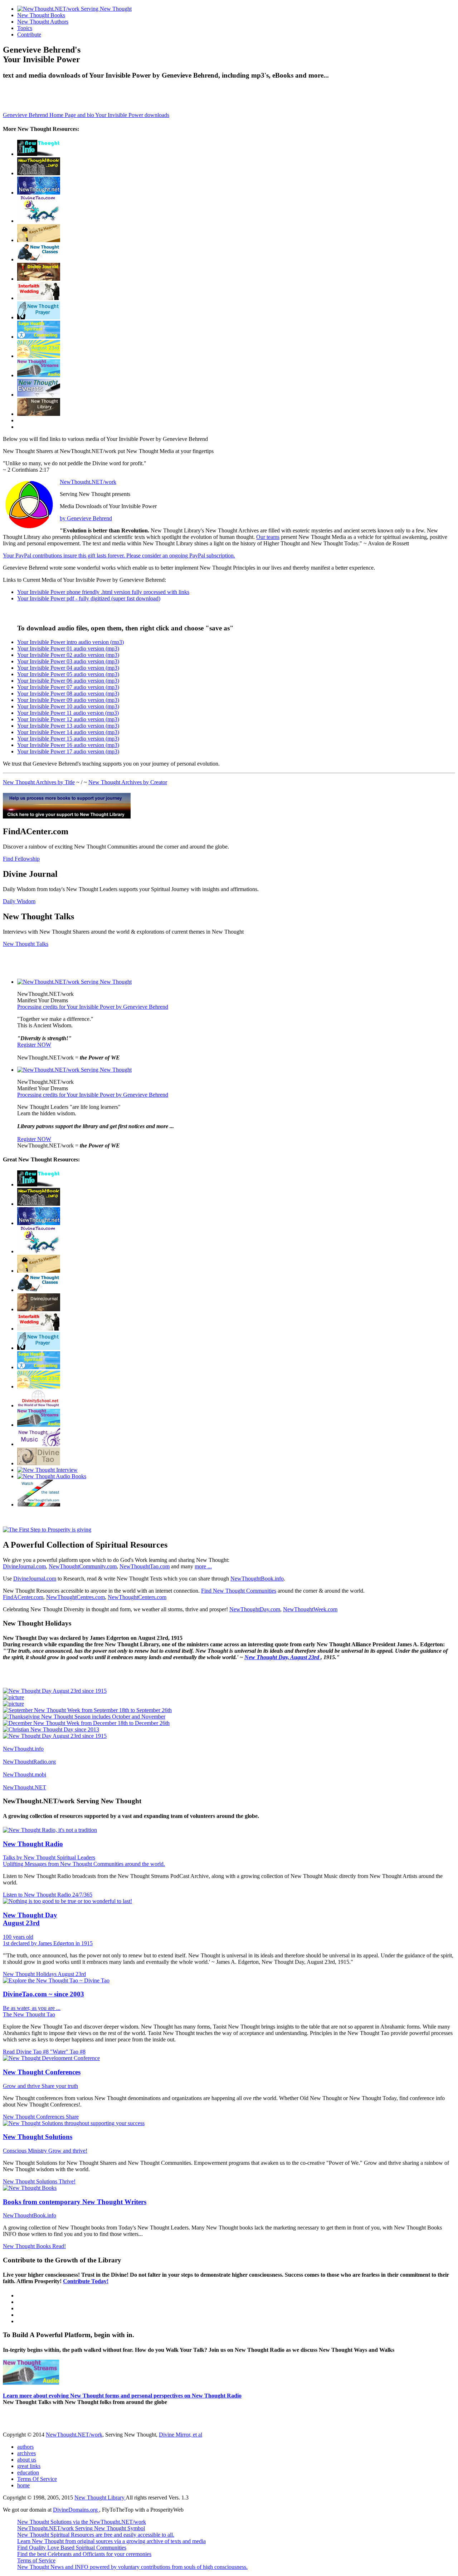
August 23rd (72, 1974)
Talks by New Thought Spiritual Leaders (49, 1857)
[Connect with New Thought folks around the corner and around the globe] (39, 1444)
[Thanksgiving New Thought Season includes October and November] (84, 1717)
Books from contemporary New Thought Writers (75, 2202)
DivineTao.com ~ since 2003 (43, 1994)
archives (26, 2453)
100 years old (18, 1937)
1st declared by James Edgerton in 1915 (48, 1943)
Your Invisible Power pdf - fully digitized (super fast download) (89, 598)
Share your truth (60, 2086)
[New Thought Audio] (39, 375)
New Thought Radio (33, 1844)
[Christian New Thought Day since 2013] (51, 1729)
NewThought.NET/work (88, 482)
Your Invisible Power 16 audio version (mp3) (68, 745)
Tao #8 (78, 2052)
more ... (203, 1566)
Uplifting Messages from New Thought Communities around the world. (84, 1864)
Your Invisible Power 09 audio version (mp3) (68, 700)
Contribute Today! (86, 2281)
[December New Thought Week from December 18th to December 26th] (86, 1723)
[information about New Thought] (39, 298)
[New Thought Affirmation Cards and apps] (47, 1530)
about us (27, 2460)
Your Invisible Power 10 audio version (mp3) (68, 706)
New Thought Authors (43, 22)
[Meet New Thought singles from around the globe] (39, 221)
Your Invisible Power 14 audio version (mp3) (68, 732)
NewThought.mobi (25, 1774)
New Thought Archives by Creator (128, 782)
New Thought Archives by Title (39, 782)
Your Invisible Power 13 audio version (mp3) (68, 726)
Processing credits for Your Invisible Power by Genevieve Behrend (93, 1007)
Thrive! (67, 2181)
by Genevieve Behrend (86, 518)
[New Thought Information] (39, 154)
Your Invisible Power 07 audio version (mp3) (68, 687)
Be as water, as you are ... (32, 2008)
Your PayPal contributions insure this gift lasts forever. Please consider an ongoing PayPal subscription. (119, 555)
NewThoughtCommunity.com (83, 1566)
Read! (59, 2246)
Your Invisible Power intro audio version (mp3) (70, 642)
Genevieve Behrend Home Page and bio (49, 115)
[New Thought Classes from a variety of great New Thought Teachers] (39, 259)
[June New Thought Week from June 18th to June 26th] (13, 1704)
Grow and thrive (22, 2086)
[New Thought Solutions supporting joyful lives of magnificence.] (74, 982)
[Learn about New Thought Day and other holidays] (39, 356)
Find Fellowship (21, 859)
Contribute (29, 35)
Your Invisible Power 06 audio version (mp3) (68, 681)
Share (72, 2117)
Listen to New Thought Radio (38, 1895)
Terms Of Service (37, 2479)
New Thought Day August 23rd (30, 1919)
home (23, 2485)
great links (29, 2466)
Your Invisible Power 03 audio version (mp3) (68, 661)
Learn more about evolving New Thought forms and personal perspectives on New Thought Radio (122, 2396)
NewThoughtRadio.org (29, 1762)
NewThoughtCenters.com (137, 1597)
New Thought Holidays (30, 1974)
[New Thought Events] (39, 395)
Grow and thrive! (68, 2151)
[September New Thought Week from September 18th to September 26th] (87, 1710)
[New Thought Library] (39, 414)
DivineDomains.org (76, 2510)
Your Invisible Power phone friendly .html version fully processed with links (103, 592)
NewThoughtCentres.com (75, 1597)
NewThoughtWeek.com (310, 1609)
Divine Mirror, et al (181, 2435)
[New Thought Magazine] (39, 173)
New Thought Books (41, 15)
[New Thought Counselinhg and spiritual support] (39, 337)
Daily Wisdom (19, 901)
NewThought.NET (25, 1787)
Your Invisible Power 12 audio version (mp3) (68, 719)
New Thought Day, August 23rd (282, 1657)
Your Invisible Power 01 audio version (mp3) (68, 648)
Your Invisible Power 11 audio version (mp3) (68, 713)
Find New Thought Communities (239, 1591)
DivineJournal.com (24, 1566)
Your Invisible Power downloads (132, 115)
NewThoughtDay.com (255, 1609)
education (28, 2472)
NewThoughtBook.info (257, 1579)
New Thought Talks (26, 944)
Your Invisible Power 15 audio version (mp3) (68, 739)
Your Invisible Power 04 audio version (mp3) (68, 668)
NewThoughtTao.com (145, 1566)
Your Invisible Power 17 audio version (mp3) (68, 751)
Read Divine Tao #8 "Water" (36, 2052)
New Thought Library (100, 2498)
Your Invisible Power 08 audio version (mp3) (68, 694)
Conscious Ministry (26, 2151)
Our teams (268, 537)
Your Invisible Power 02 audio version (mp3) (68, 655)
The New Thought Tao (29, 2014)
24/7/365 (82, 1895)
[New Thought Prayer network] (39, 317)
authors (25, 2447)
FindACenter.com (23, 1597)
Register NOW (34, 1045)
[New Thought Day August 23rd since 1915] (55, 1691)
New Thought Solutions (38, 2137)
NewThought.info (23, 1749)
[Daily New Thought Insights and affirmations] (39, 279)
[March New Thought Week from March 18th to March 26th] (13, 1697)
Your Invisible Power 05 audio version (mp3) (68, 674)
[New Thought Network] (39, 193)
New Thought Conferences (42, 2072)
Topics (25, 28)
